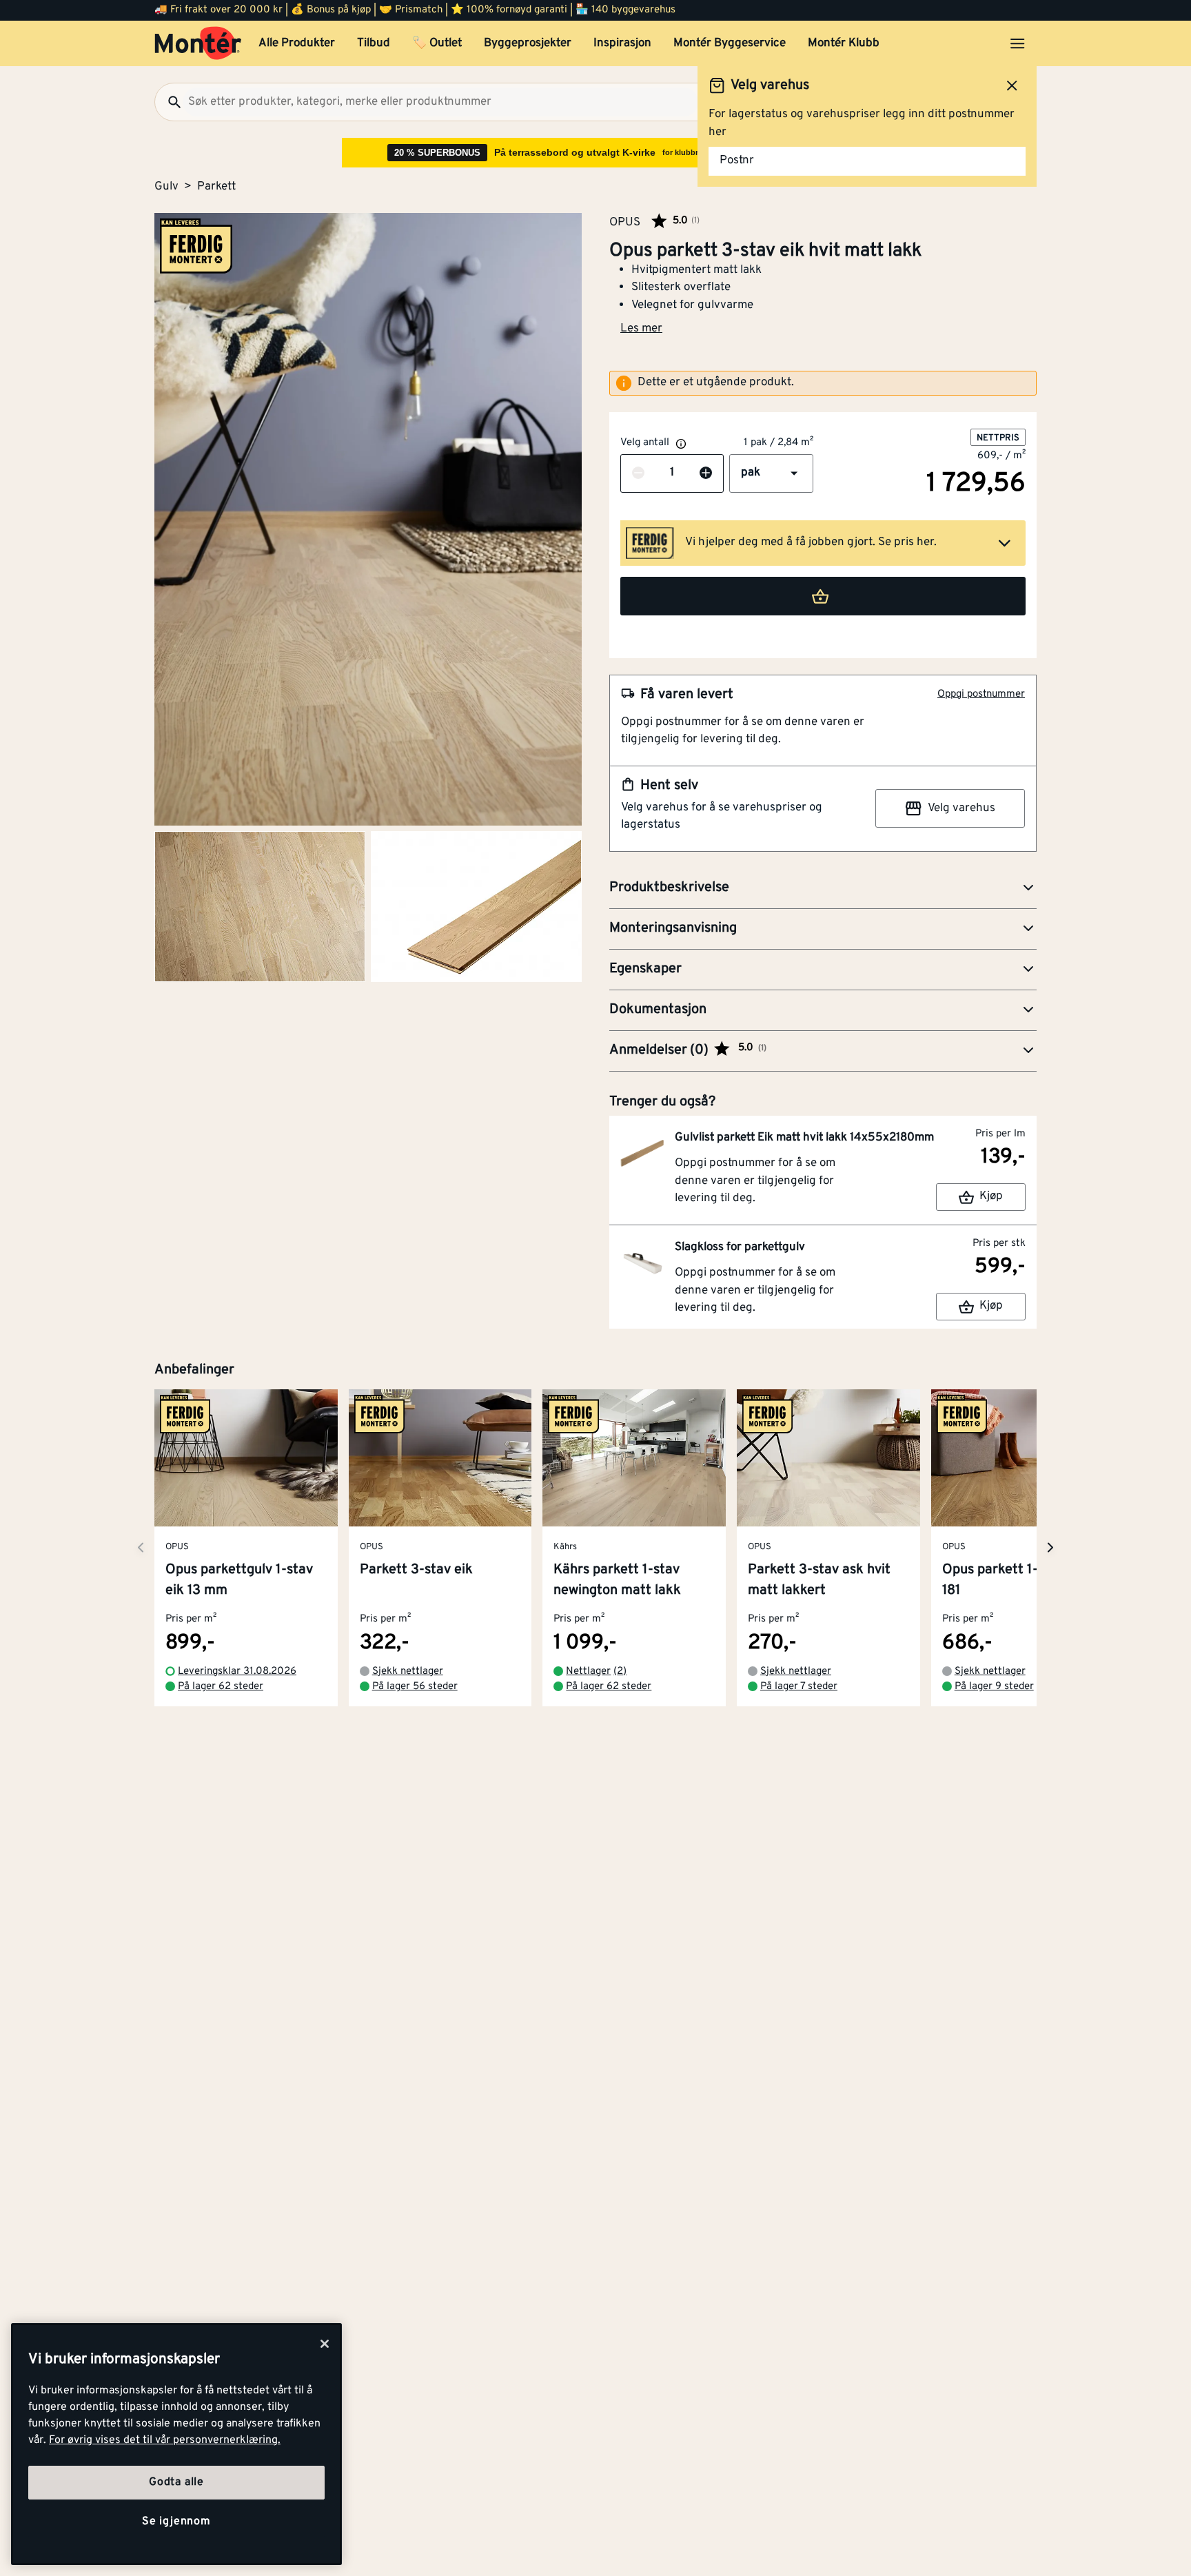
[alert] (823, 383)
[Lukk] (325, 2344)
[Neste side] (141, 1547)
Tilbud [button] (374, 43)
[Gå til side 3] (476, 907)
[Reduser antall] (638, 473)
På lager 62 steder (221, 1687)
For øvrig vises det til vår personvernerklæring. (165, 2440)
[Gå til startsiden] (198, 43)
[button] (771, 473)
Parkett (216, 187)
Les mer (641, 329)
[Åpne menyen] (1017, 43)
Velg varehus (961, 808)
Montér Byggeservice (730, 43)
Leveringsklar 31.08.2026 (237, 1672)
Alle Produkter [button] (297, 43)
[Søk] (169, 102)
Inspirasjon (622, 43)
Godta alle (176, 2482)
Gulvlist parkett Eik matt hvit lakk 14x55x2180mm (804, 1138)
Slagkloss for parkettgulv (740, 1247)
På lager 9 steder (994, 1687)
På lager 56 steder (415, 1687)
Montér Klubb (844, 43)
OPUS (625, 222)
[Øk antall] (706, 473)
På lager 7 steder (799, 1687)
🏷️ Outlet (437, 43)
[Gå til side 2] (260, 907)
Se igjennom (176, 2522)
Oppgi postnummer (981, 694)
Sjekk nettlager (408, 1672)
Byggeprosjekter (528, 43)
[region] (176, 2444)
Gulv (166, 187)
